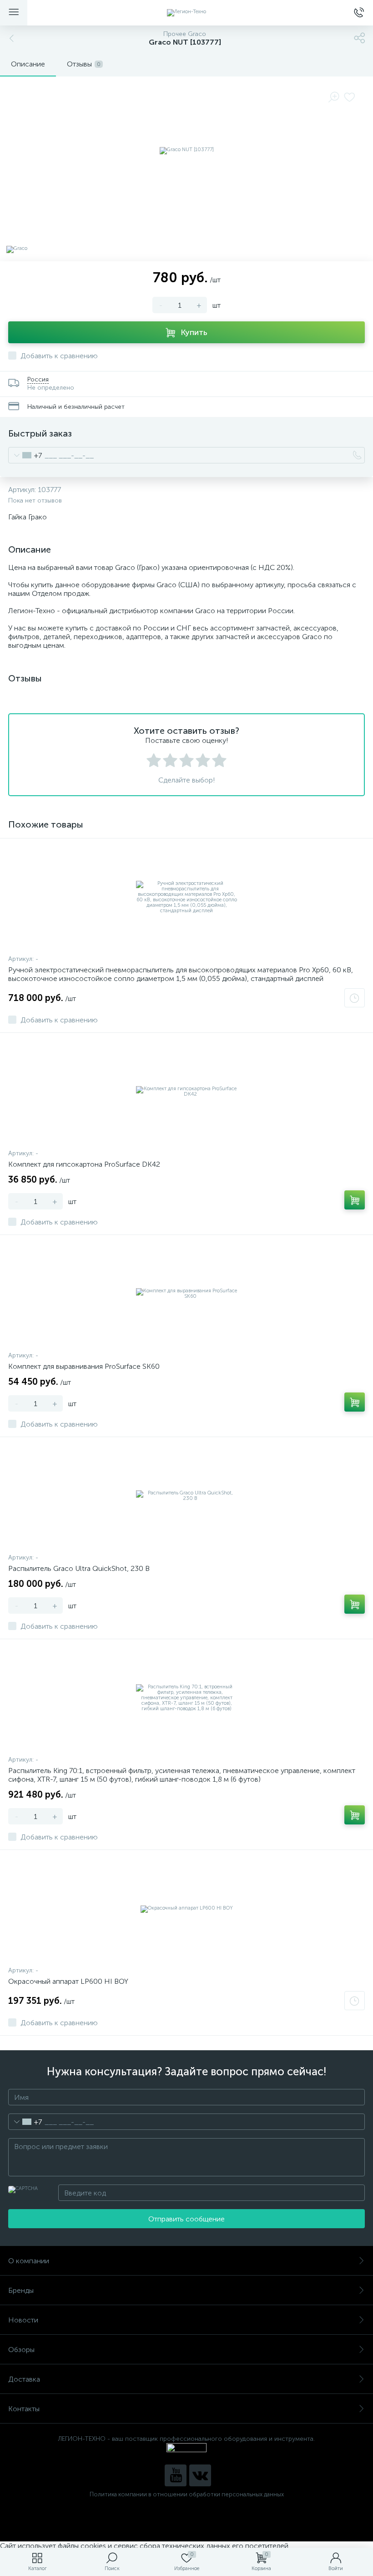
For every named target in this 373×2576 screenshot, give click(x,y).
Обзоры (21, 2350)
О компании (29, 2261)
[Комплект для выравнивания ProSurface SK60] (186, 1294)
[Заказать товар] (355, 998)
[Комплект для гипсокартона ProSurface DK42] (186, 1092)
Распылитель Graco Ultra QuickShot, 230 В (79, 1568)
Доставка (24, 2379)
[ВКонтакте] (200, 2475)
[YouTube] (176, 2475)
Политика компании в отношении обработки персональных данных (187, 2494)
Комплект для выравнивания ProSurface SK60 (84, 1366)
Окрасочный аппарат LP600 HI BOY (68, 1981)
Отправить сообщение (186, 2219)
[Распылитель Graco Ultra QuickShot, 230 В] (186, 1496)
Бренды (21, 2290)
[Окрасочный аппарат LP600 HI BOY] (186, 1909)
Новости (23, 2320)
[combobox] (25, 455)
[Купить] (355, 1200)
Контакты (24, 2409)
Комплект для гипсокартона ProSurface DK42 (84, 1164)
